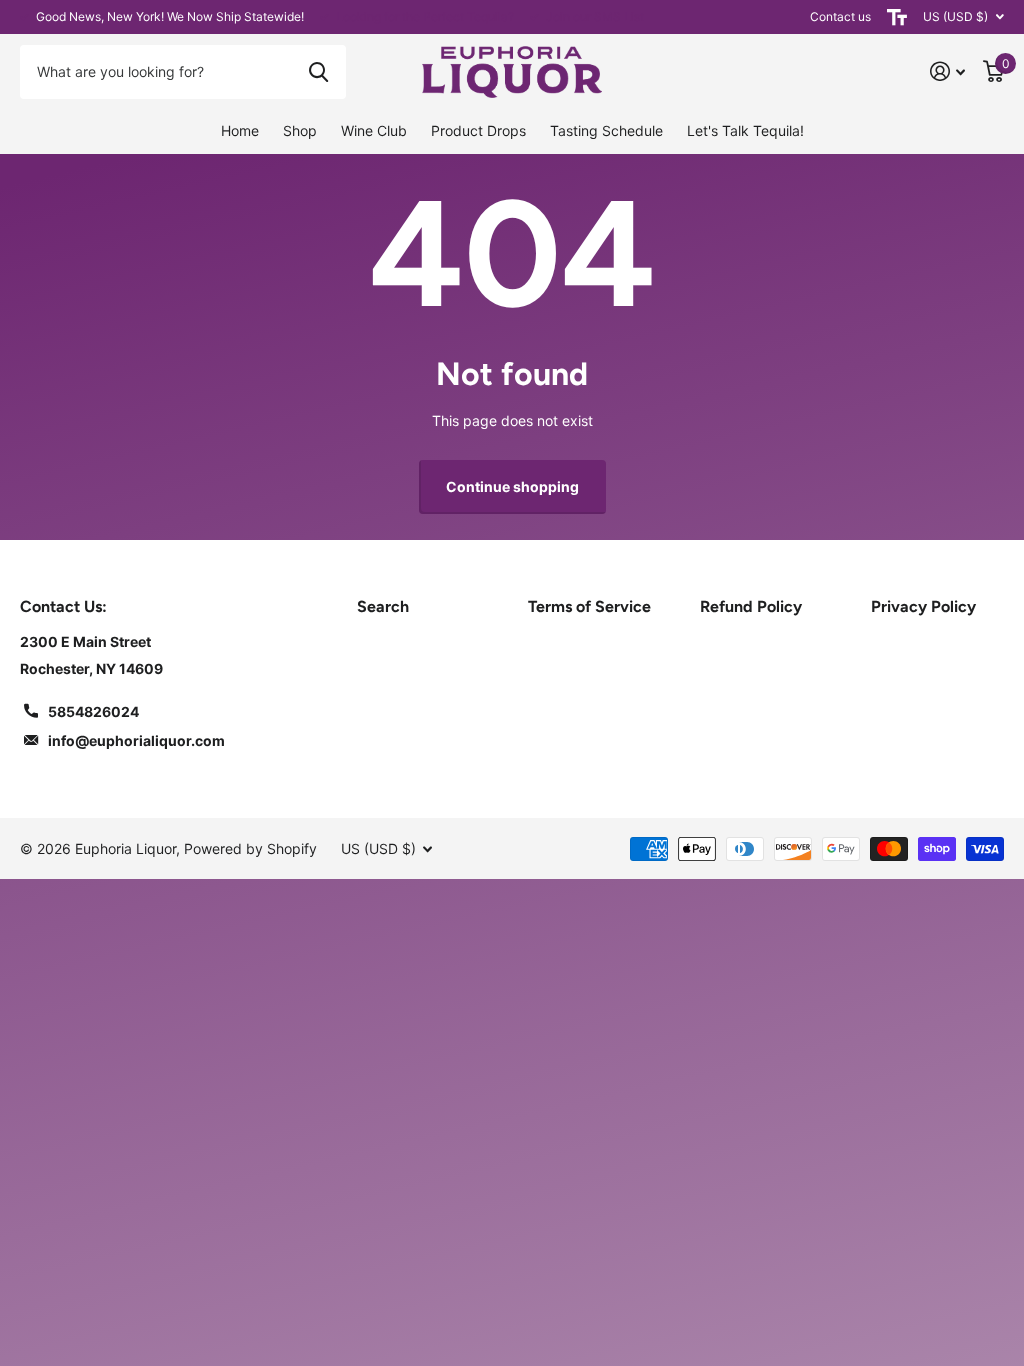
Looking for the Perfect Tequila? (425, 16)
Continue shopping (512, 486)
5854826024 (93, 711)
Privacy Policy (923, 606)
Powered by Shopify (250, 848)
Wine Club (374, 130)
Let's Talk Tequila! (745, 130)
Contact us (840, 16)
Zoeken (318, 72)
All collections (300, 132)
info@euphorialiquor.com (136, 740)
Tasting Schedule (606, 130)
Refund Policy (751, 606)
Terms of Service (589, 606)
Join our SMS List (595, 16)
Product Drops (478, 130)
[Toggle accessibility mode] (897, 17)
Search (383, 606)
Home (240, 130)
